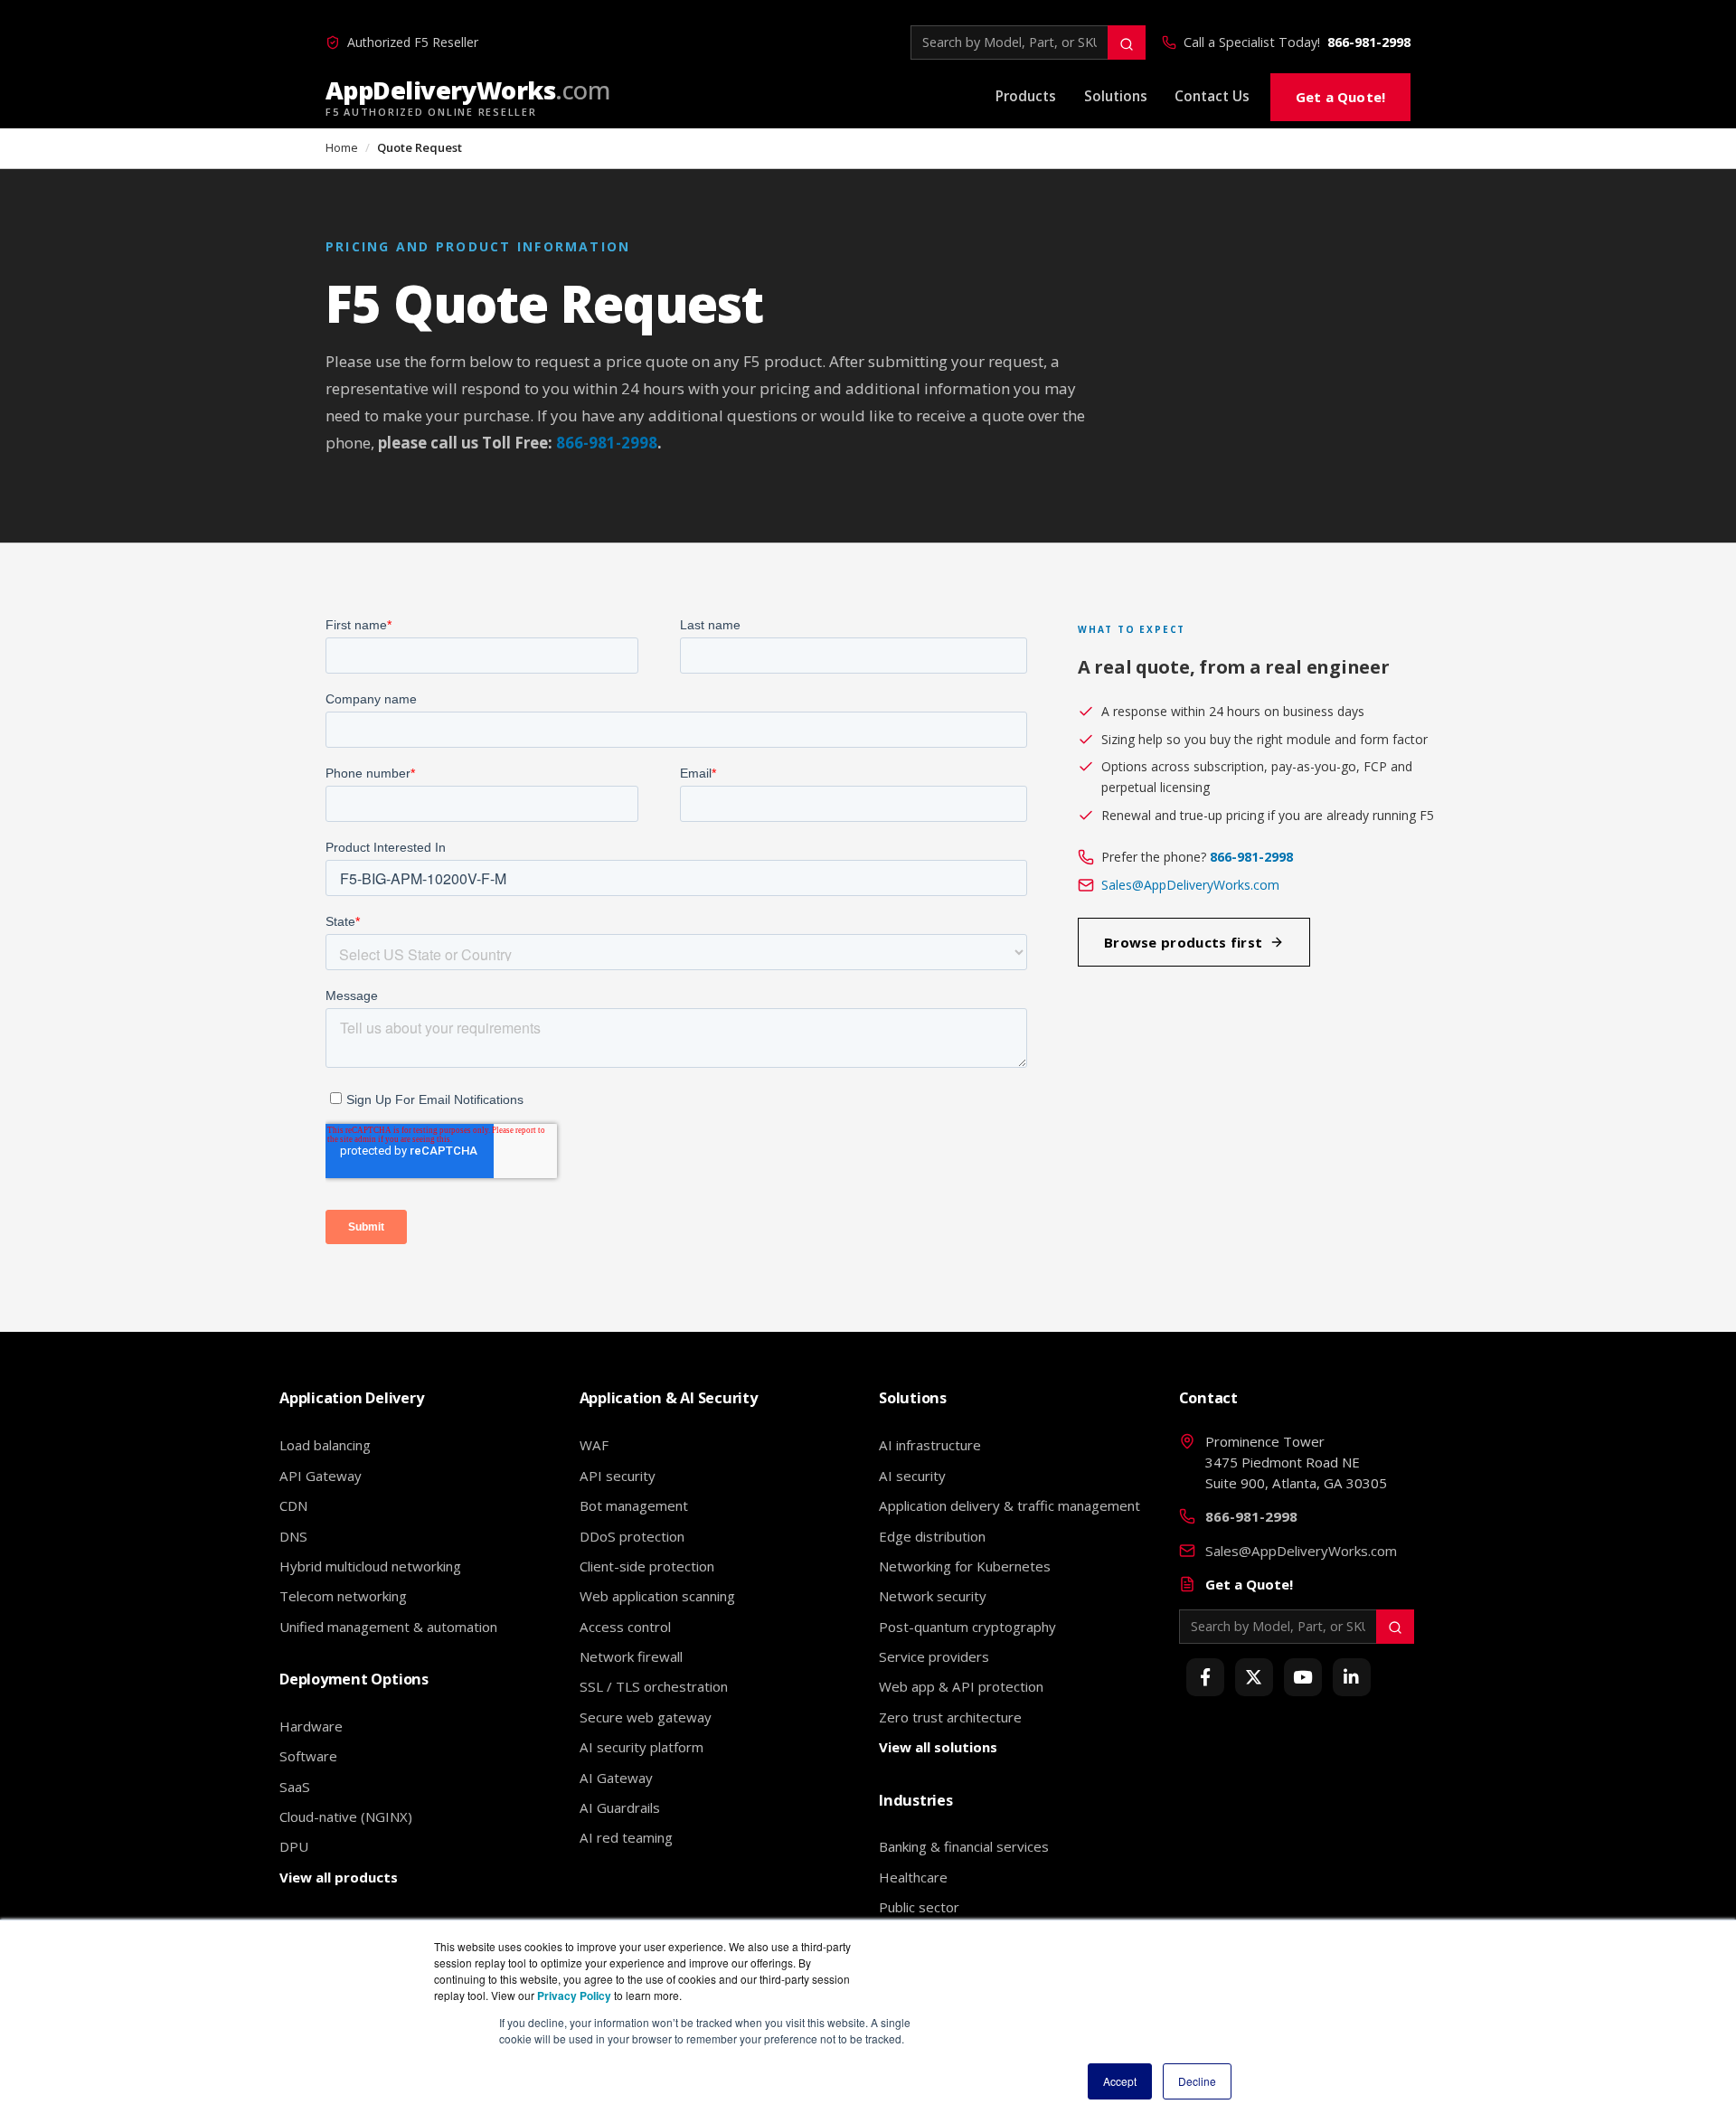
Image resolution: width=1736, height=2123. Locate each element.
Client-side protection (647, 1566)
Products (1026, 96)
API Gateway (321, 1476)
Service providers (934, 1656)
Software (308, 1756)
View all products (339, 1877)
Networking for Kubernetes (965, 1566)
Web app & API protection (961, 1686)
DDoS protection (632, 1536)
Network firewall (631, 1656)
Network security (933, 1596)
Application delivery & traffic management (1010, 1505)
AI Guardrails (620, 1807)
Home (342, 147)
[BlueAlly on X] (1254, 1677)
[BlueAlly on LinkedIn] (1352, 1677)
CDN (293, 1505)
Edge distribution (932, 1536)
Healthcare (913, 1877)
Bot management (634, 1505)
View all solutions (938, 1747)
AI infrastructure (930, 1445)
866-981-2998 (1369, 42)
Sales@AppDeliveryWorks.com (1190, 885)
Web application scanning (657, 1596)
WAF (594, 1445)
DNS (293, 1536)
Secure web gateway (646, 1717)
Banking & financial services (964, 1846)
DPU (294, 1846)
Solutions (1116, 96)
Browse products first (1183, 942)
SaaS (295, 1787)
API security (618, 1476)
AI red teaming (626, 1837)
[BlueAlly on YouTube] (1303, 1677)
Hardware (311, 1726)
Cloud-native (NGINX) (346, 1816)
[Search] (1127, 42)
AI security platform (642, 1747)
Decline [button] (1197, 2081)
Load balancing (325, 1445)
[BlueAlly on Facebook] (1205, 1677)
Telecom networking (343, 1596)
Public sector (919, 1907)
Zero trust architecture (950, 1717)
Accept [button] (1120, 2081)
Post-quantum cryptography (967, 1627)
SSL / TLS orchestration (654, 1686)
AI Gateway (616, 1778)
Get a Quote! (1340, 97)
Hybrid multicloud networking (370, 1566)
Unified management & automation (388, 1627)
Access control (625, 1627)
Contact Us (1212, 96)
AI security (912, 1476)
